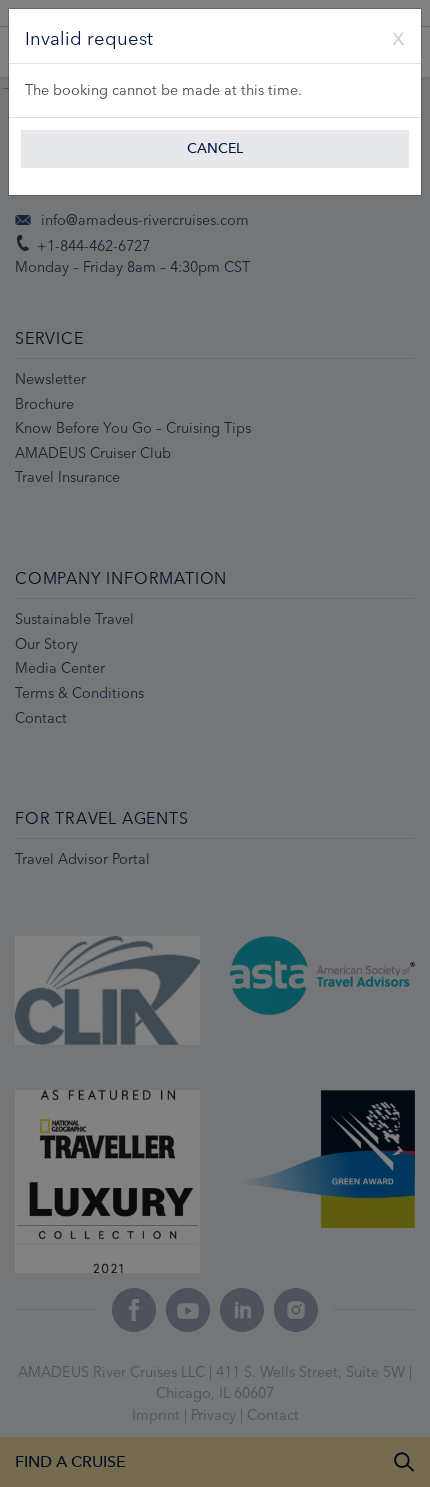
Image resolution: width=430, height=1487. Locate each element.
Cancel (215, 148)
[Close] (391, 36)
